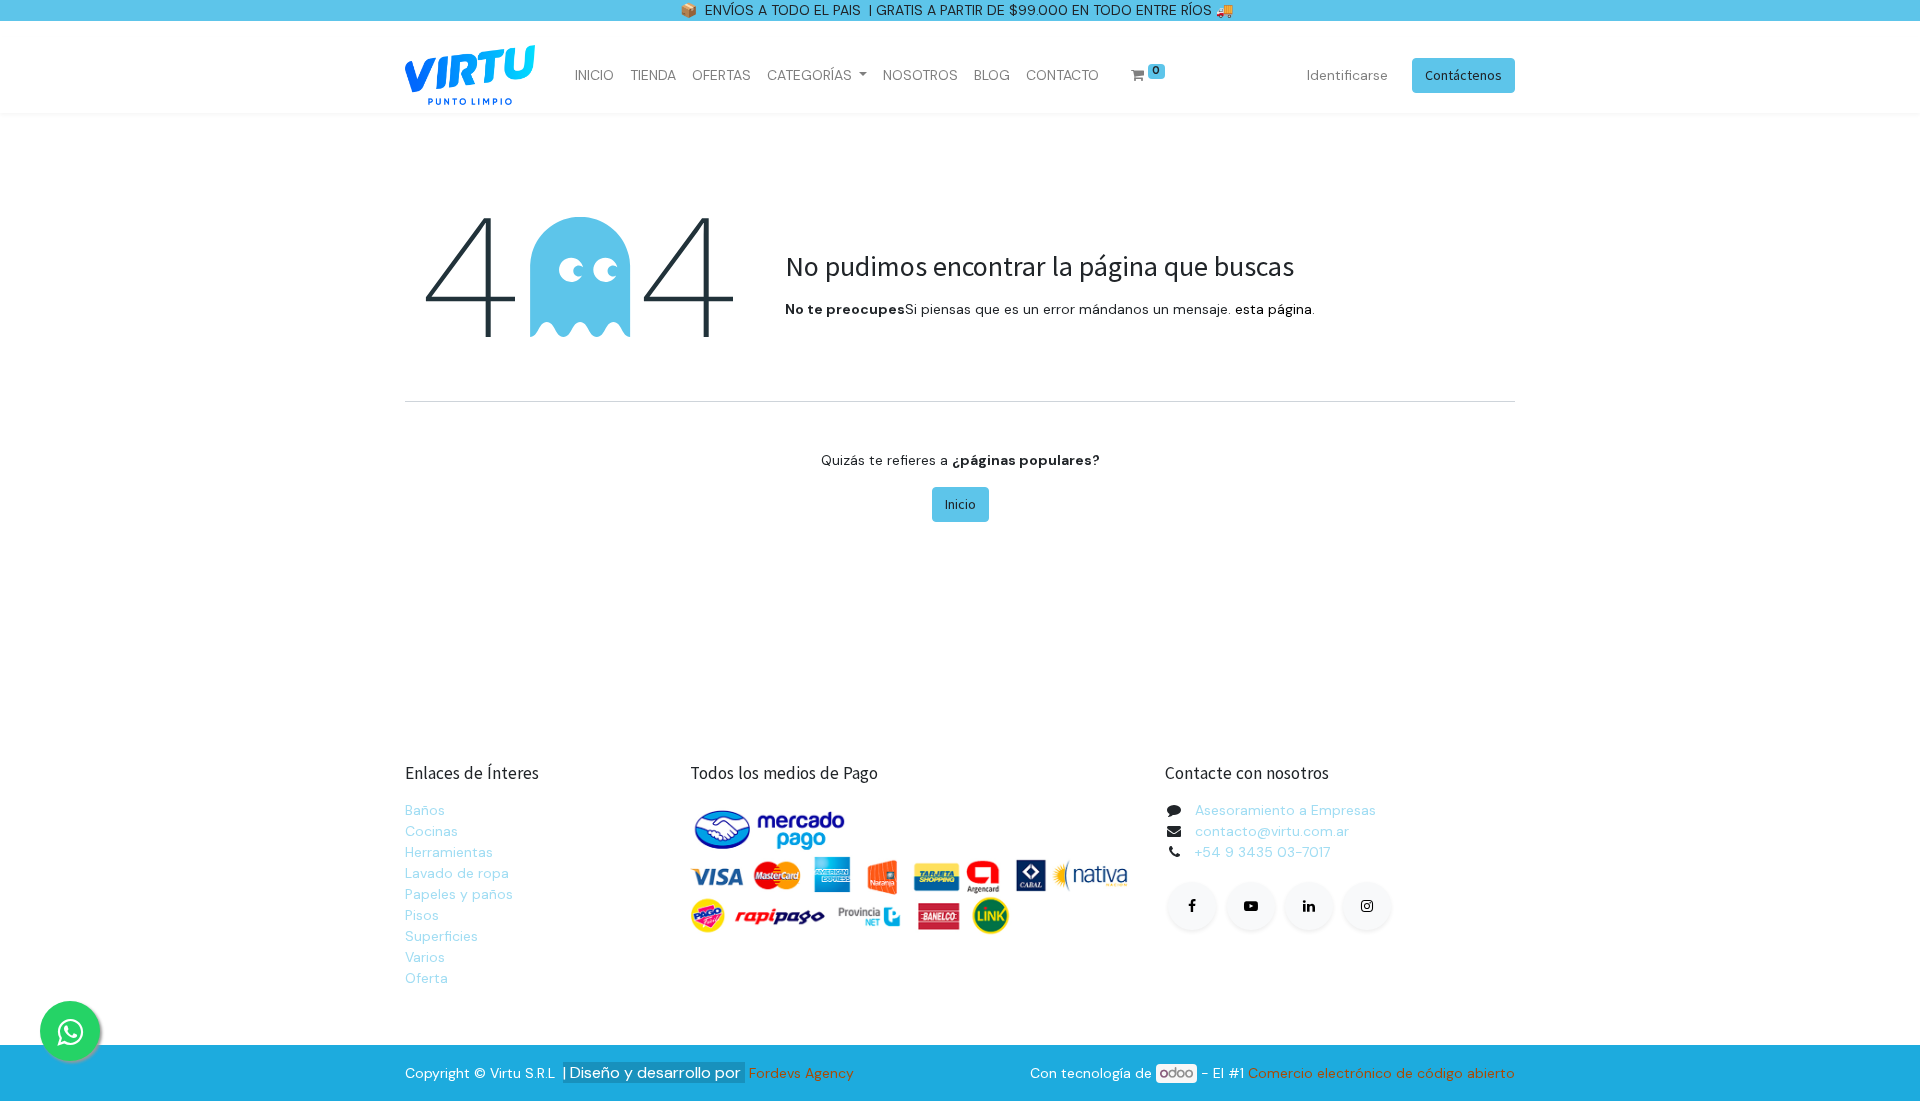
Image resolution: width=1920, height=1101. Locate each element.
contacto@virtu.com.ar (1272, 831)
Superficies (441, 936)
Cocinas (431, 831)
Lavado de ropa (457, 873)
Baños (425, 810)
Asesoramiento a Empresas (1285, 810)
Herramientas (449, 852)
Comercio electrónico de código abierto (1381, 1073)
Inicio (960, 504)
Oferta (426, 978)
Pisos (422, 915)
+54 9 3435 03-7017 (1262, 852)
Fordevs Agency (801, 1073)
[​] (1192, 906)
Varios (425, 957)
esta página (1273, 309)
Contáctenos (1463, 75)
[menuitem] (594, 75)
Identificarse (1347, 75)
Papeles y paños (459, 894)
